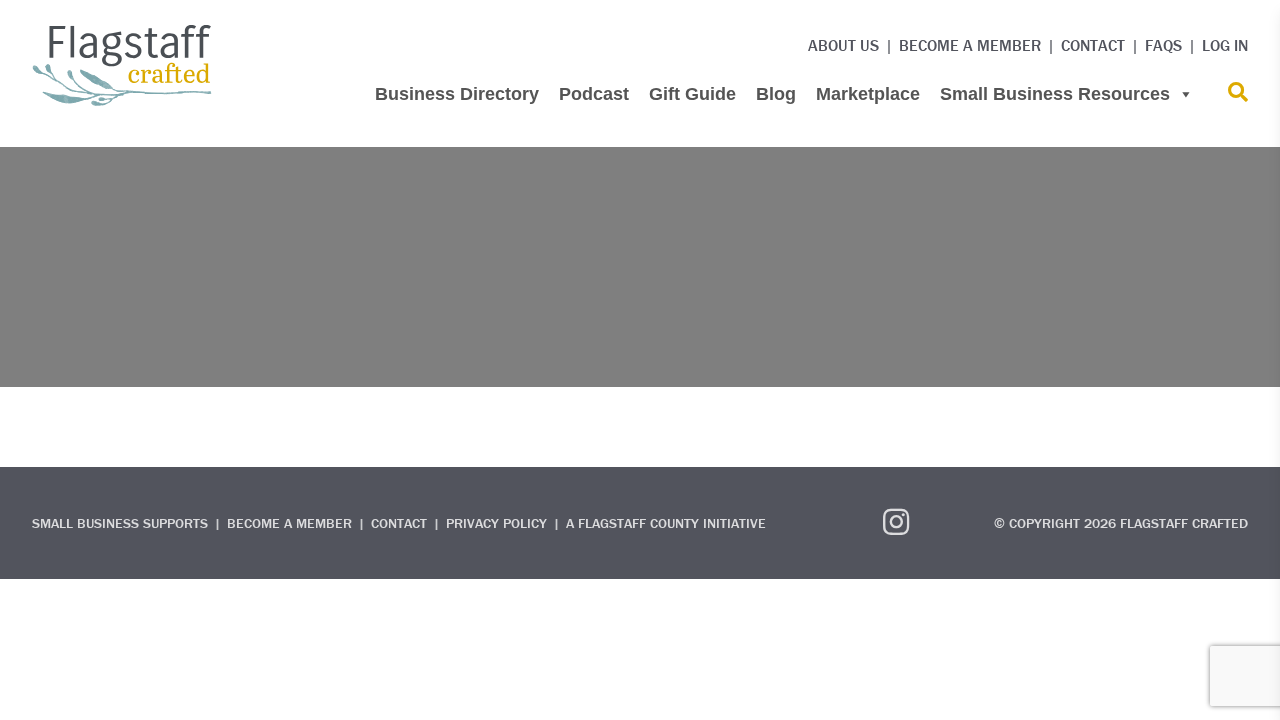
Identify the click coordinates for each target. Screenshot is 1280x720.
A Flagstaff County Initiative (666, 523)
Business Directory (457, 94)
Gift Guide (692, 94)
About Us (843, 45)
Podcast (594, 94)
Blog (776, 94)
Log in (1225, 45)
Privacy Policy (496, 523)
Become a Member (970, 45)
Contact (1093, 45)
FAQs (1163, 45)
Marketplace (868, 94)
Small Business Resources (1055, 94)
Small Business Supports (120, 523)
